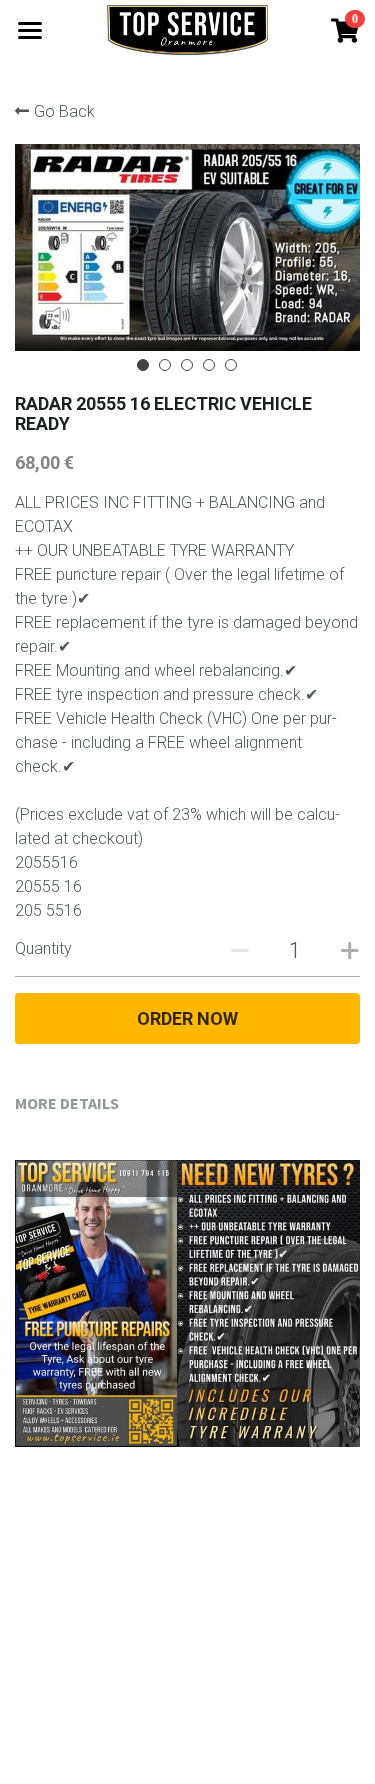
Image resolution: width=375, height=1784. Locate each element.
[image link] (187, 28)
